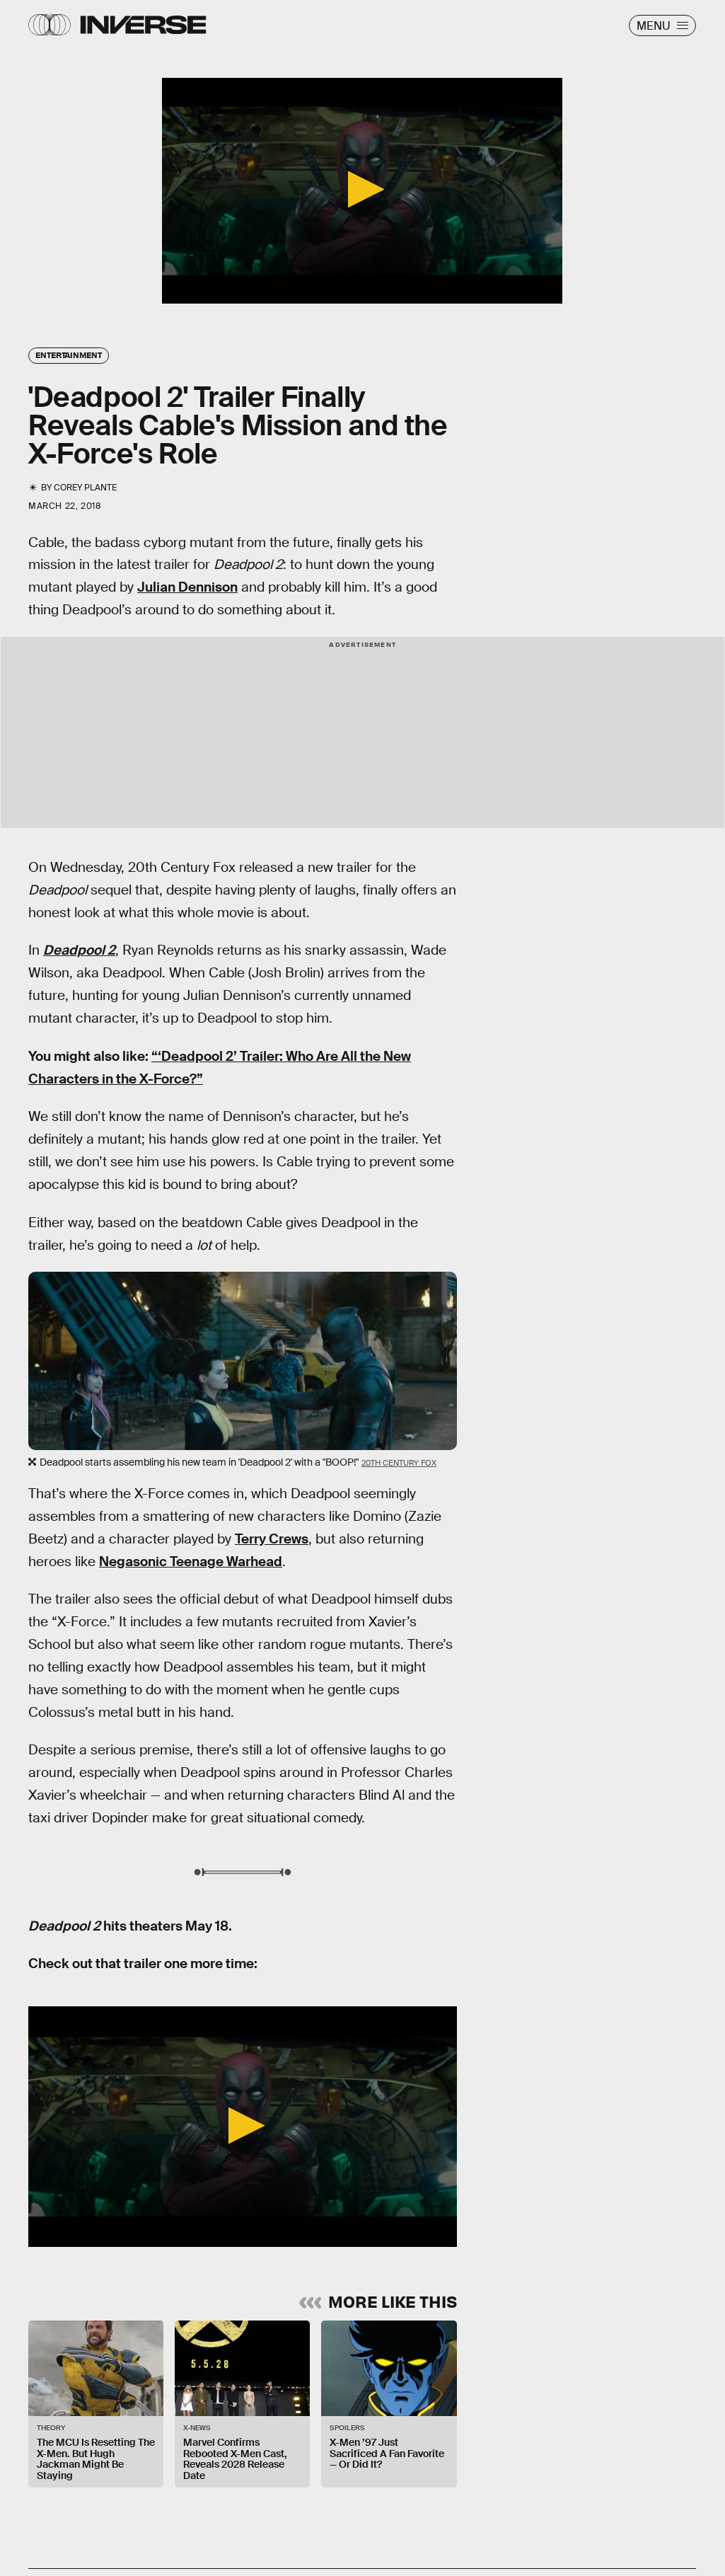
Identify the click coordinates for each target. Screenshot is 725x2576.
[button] (362, 189)
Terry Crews (272, 1539)
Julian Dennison (187, 587)
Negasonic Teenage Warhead (191, 1562)
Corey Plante (85, 488)
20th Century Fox (399, 1463)
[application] (362, 191)
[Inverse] (143, 25)
